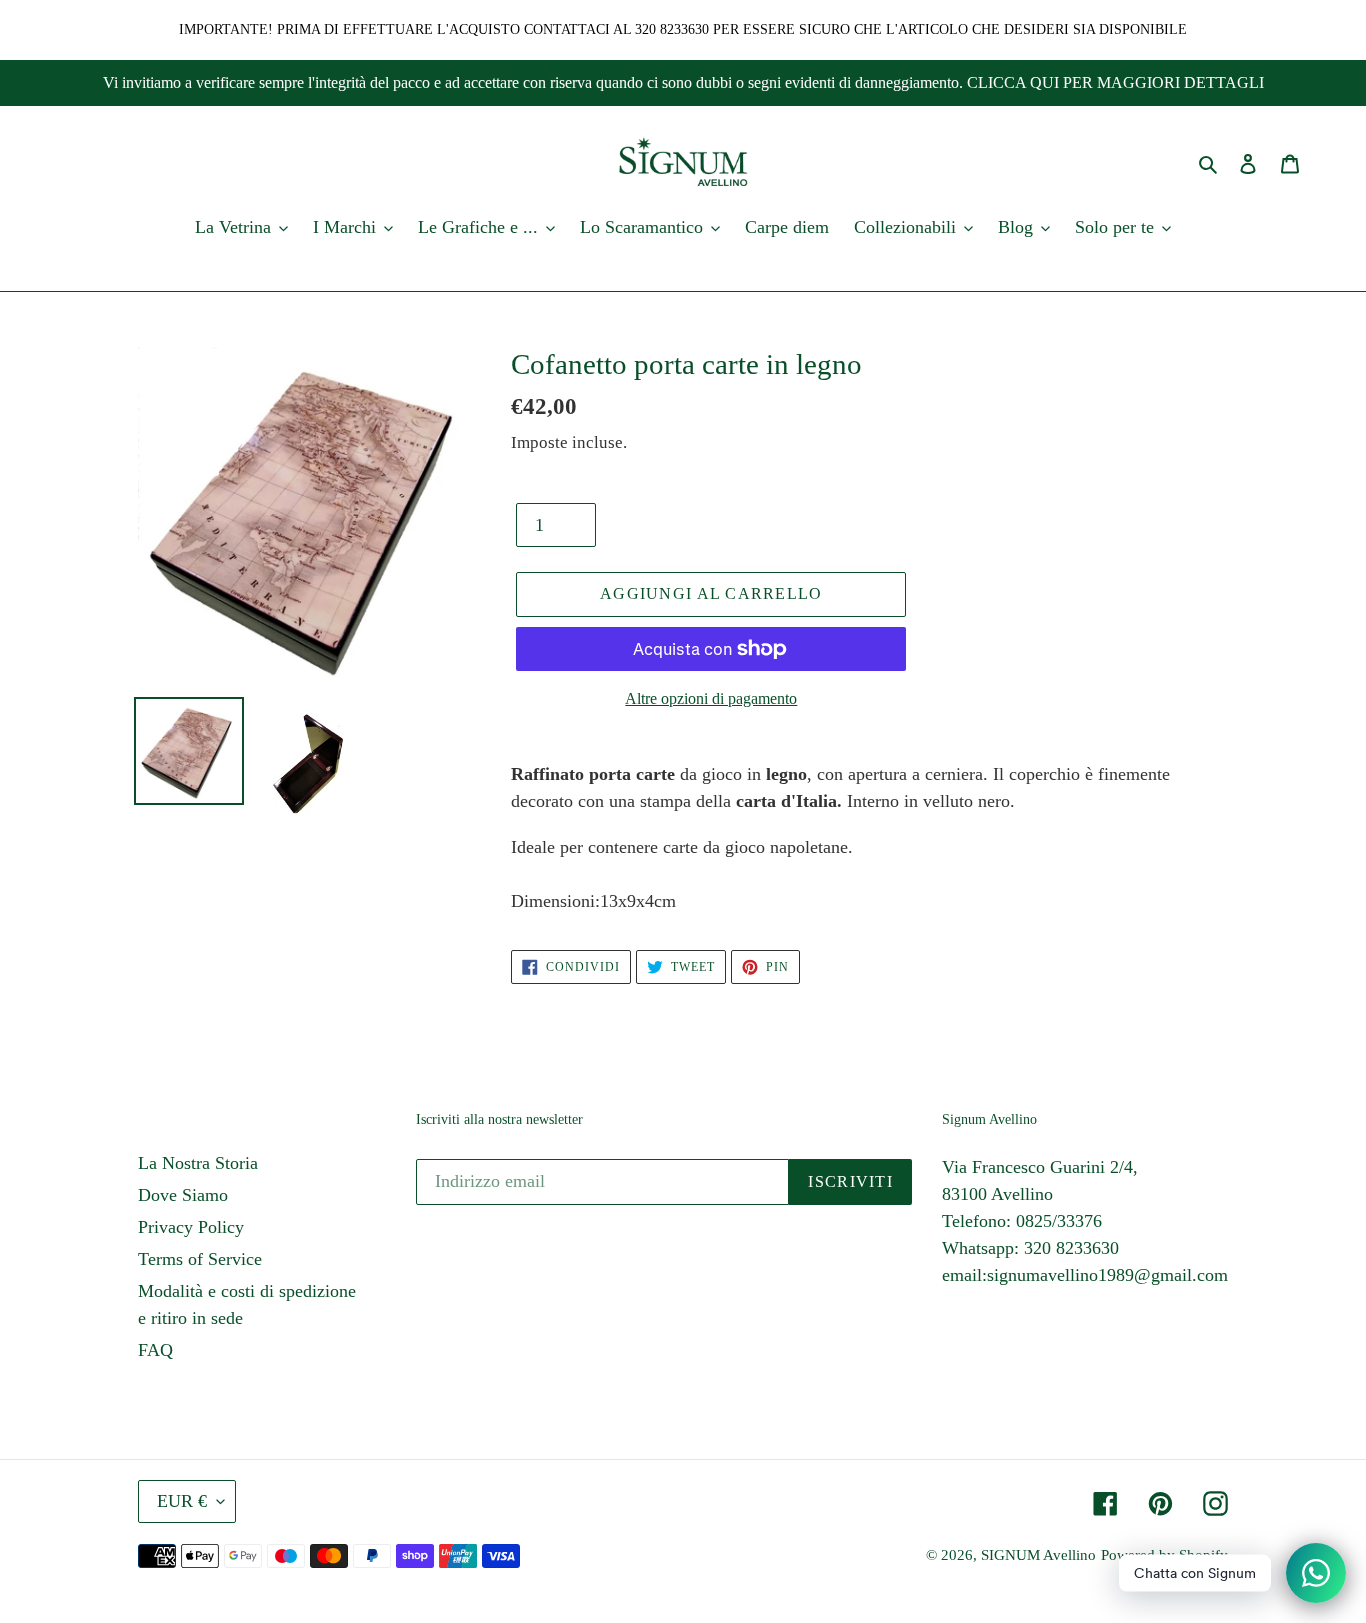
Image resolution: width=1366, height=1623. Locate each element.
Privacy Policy (191, 1227)
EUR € (182, 1501)
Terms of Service (200, 1259)
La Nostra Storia (198, 1163)
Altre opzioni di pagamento (711, 698)
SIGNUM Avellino (1038, 1555)
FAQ (155, 1350)
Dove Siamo (183, 1195)
